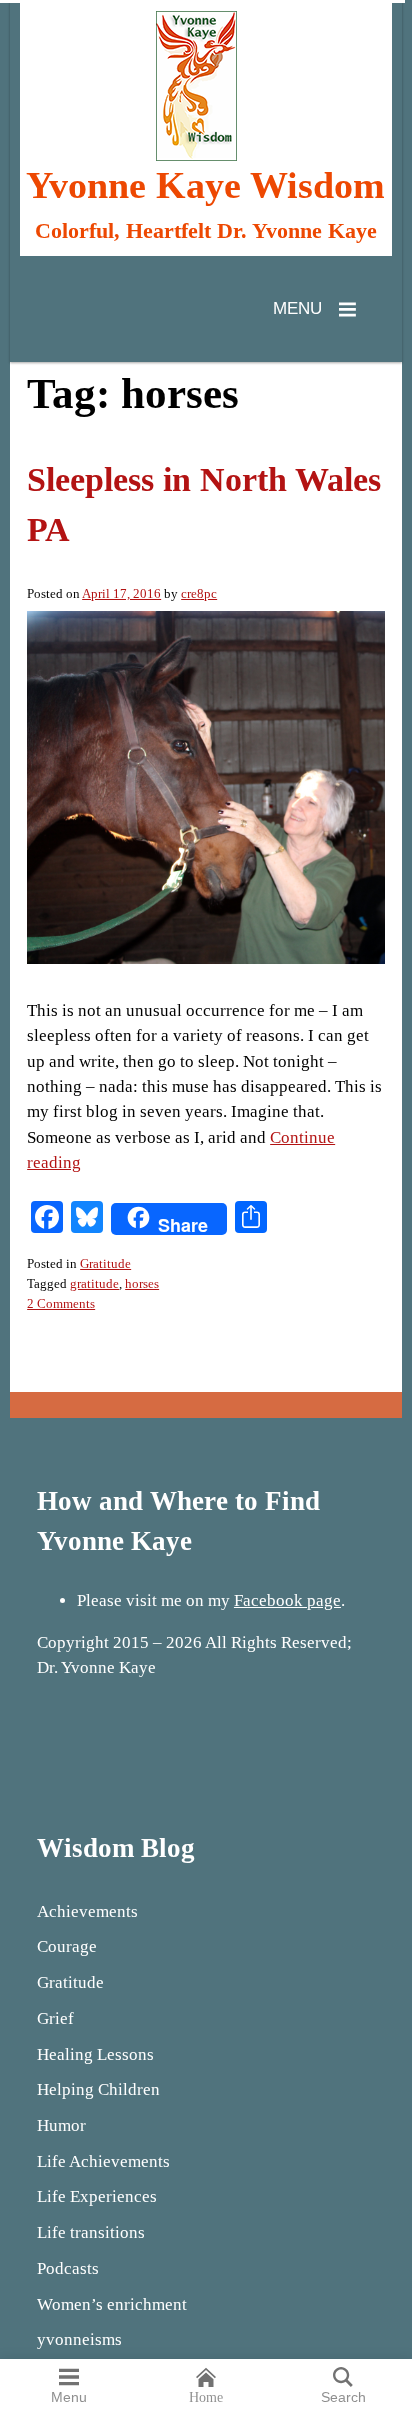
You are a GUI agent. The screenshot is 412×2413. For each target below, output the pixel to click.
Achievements (87, 1911)
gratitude (94, 1283)
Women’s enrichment (112, 2304)
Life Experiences (97, 2196)
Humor (61, 2125)
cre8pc (199, 593)
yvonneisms (79, 2339)
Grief (55, 2018)
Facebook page (287, 1600)
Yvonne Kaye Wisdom (205, 186)
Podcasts (68, 2268)
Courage (67, 1946)
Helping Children (98, 2089)
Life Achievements (103, 2161)
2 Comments (61, 1303)
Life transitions (91, 2232)
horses (142, 1283)
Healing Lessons (95, 2054)
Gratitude (105, 1263)
